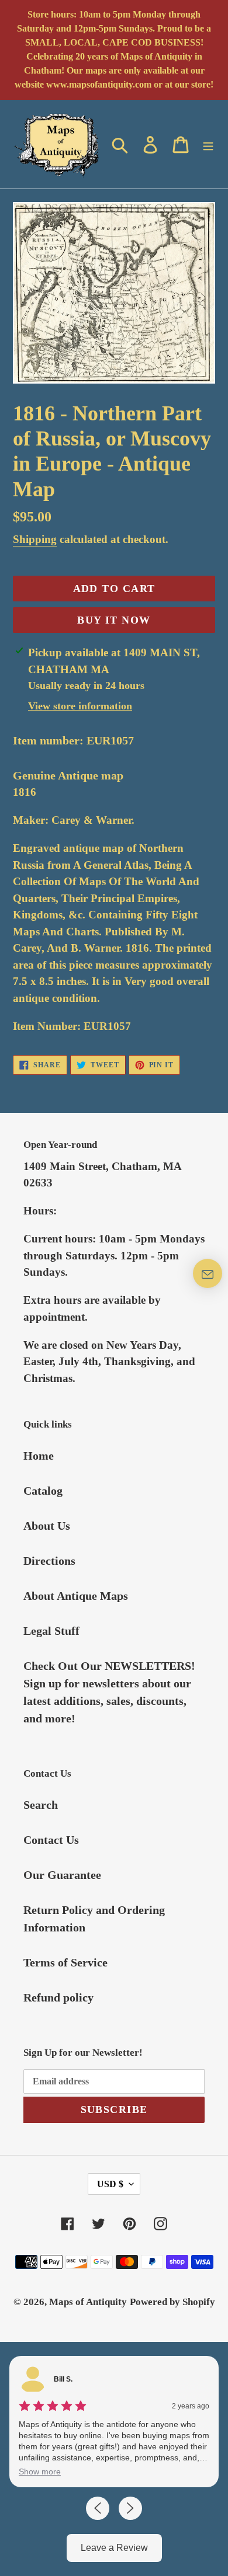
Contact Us (51, 1840)
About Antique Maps (76, 1596)
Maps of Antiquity (88, 2302)
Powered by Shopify (172, 2302)
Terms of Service (65, 1962)
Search (41, 1805)
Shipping (35, 539)
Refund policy (58, 1997)
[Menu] (208, 144)
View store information (80, 706)
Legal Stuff (51, 1631)
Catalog (43, 1491)
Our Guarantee (62, 1875)
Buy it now (114, 620)
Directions (49, 1561)
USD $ (110, 2184)
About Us (47, 1526)
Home (39, 1456)
